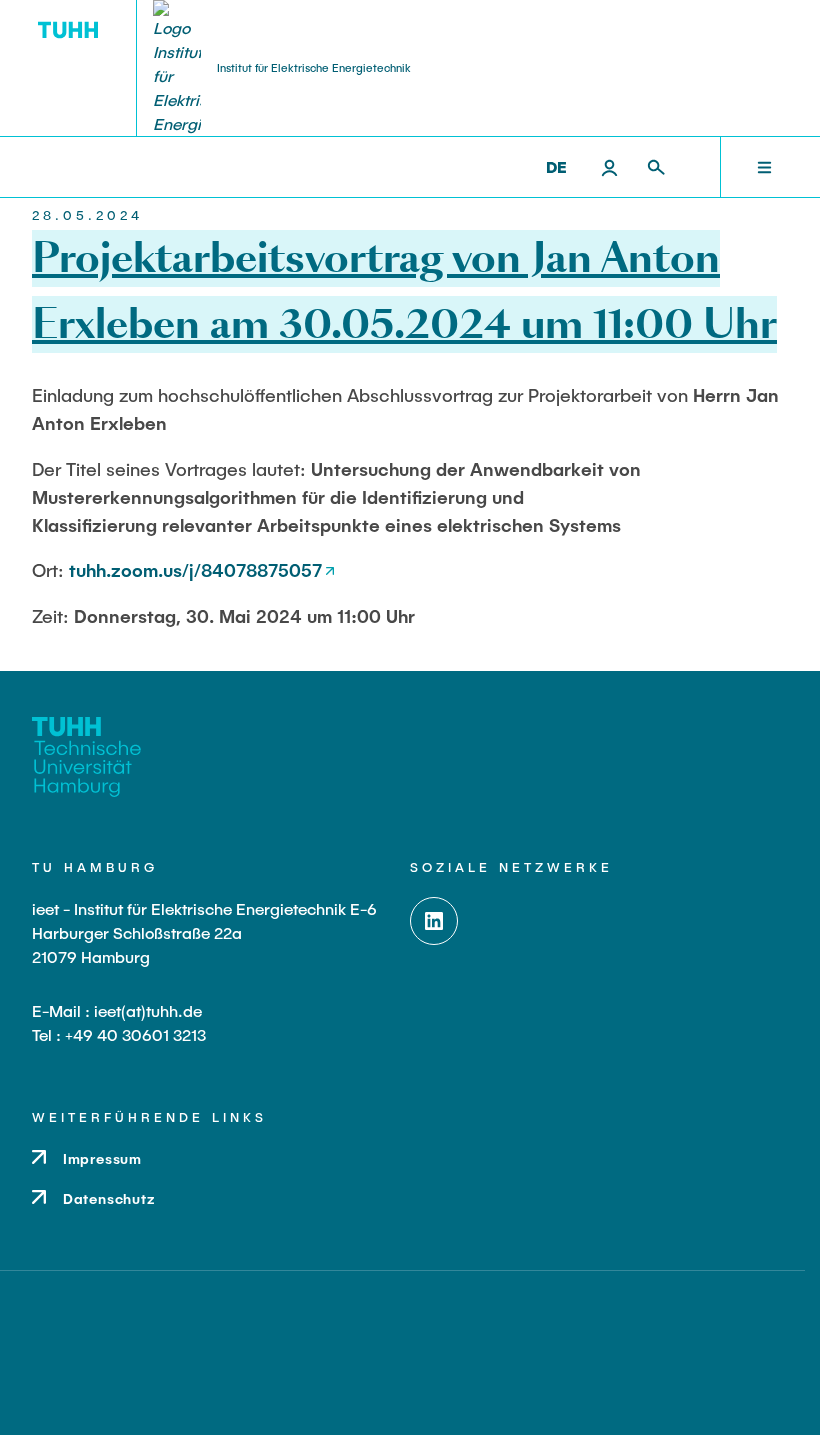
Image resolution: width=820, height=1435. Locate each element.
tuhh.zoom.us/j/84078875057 (195, 570)
